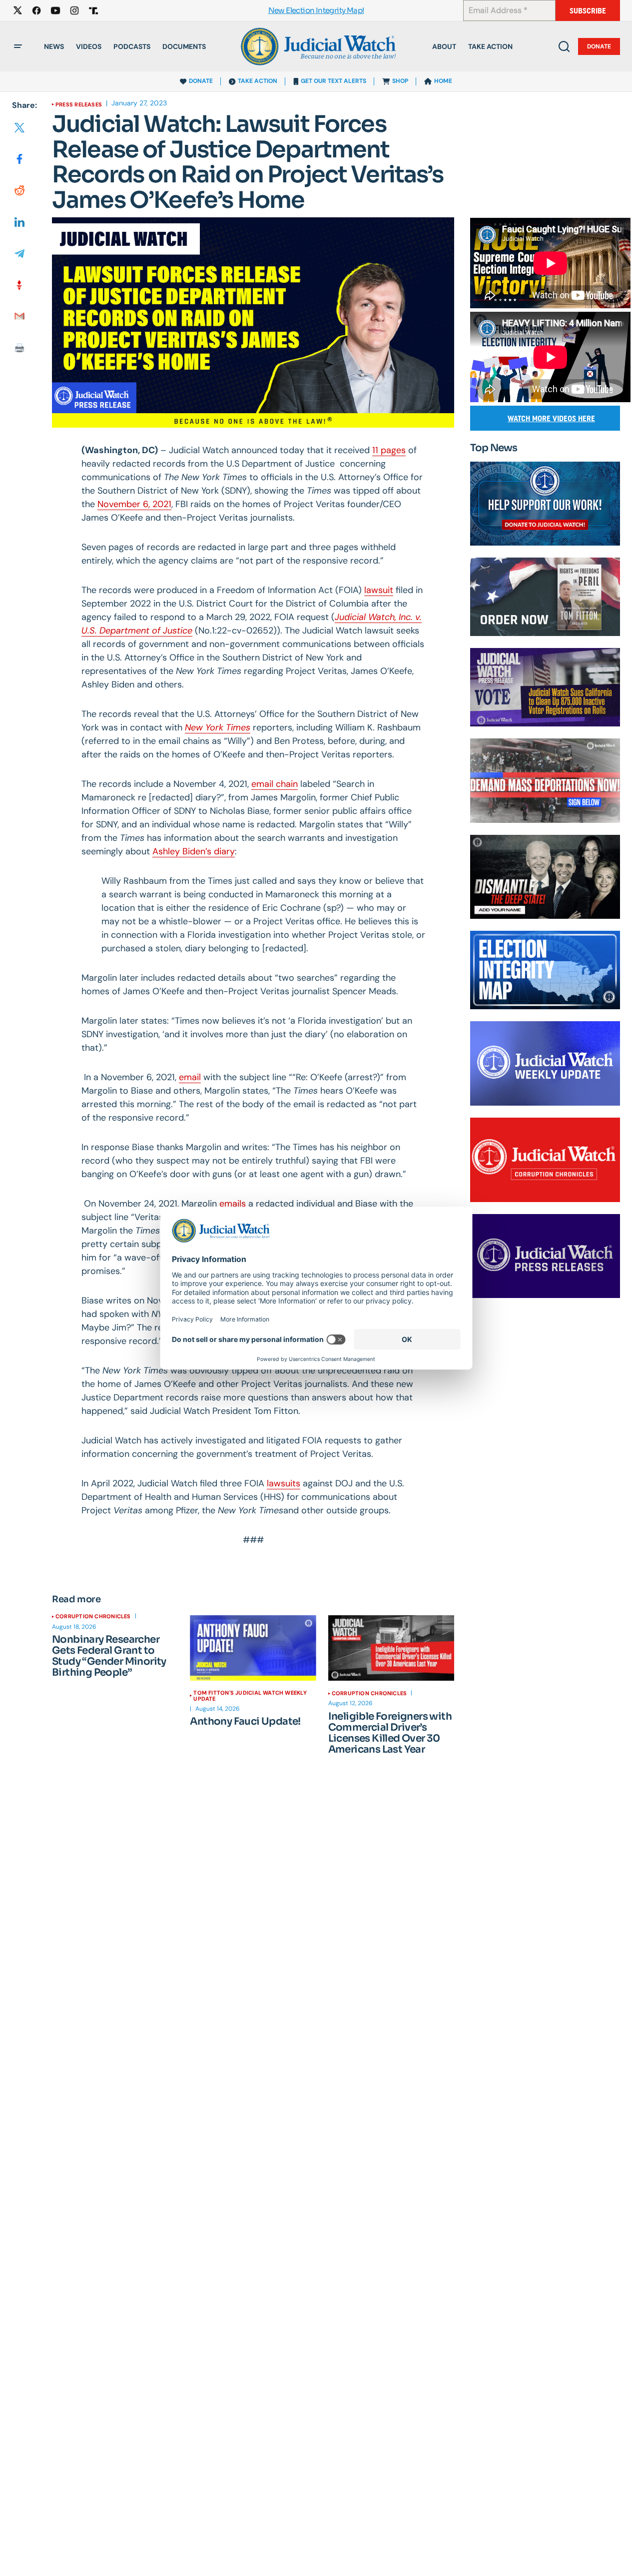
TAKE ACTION (258, 81)
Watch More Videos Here (551, 418)
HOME (443, 81)
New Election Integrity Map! (316, 11)
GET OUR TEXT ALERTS (333, 81)
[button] (18, 46)
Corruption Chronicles (93, 1616)
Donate (599, 46)
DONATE (201, 81)
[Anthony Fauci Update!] (253, 1648)
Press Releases (79, 104)
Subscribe (588, 11)
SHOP (400, 81)
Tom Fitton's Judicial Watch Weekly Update (250, 1696)
